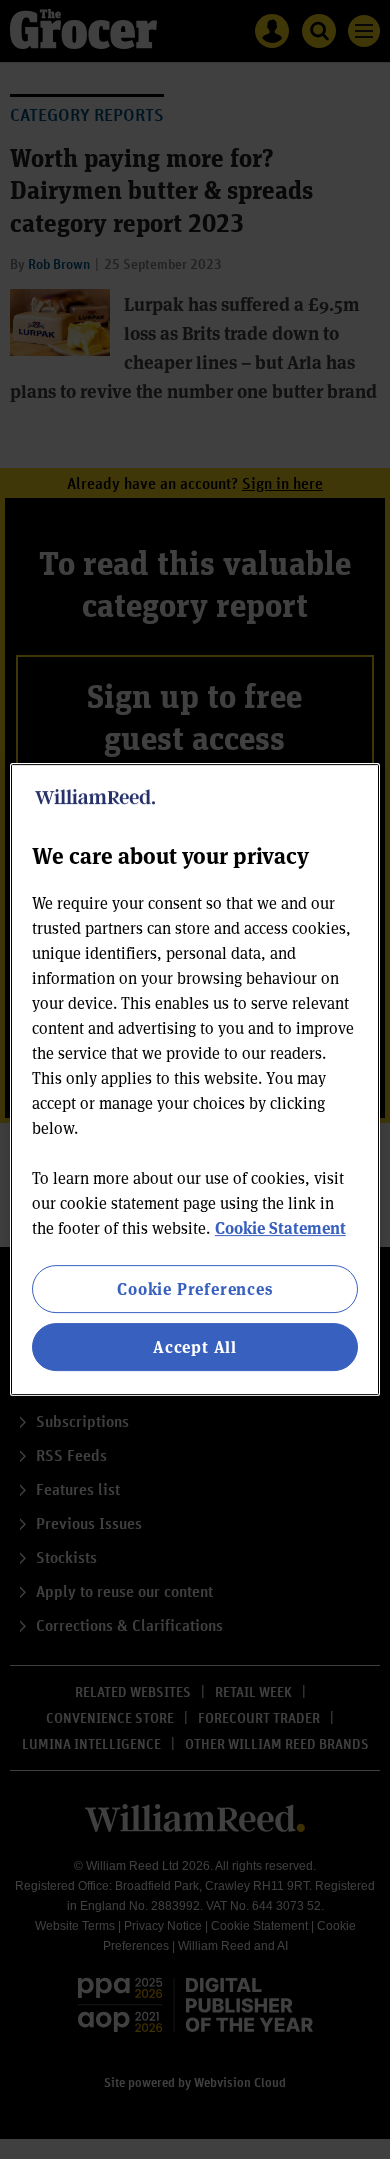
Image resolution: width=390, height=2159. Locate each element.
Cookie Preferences (194, 1288)
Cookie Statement (280, 1227)
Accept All (195, 1346)
